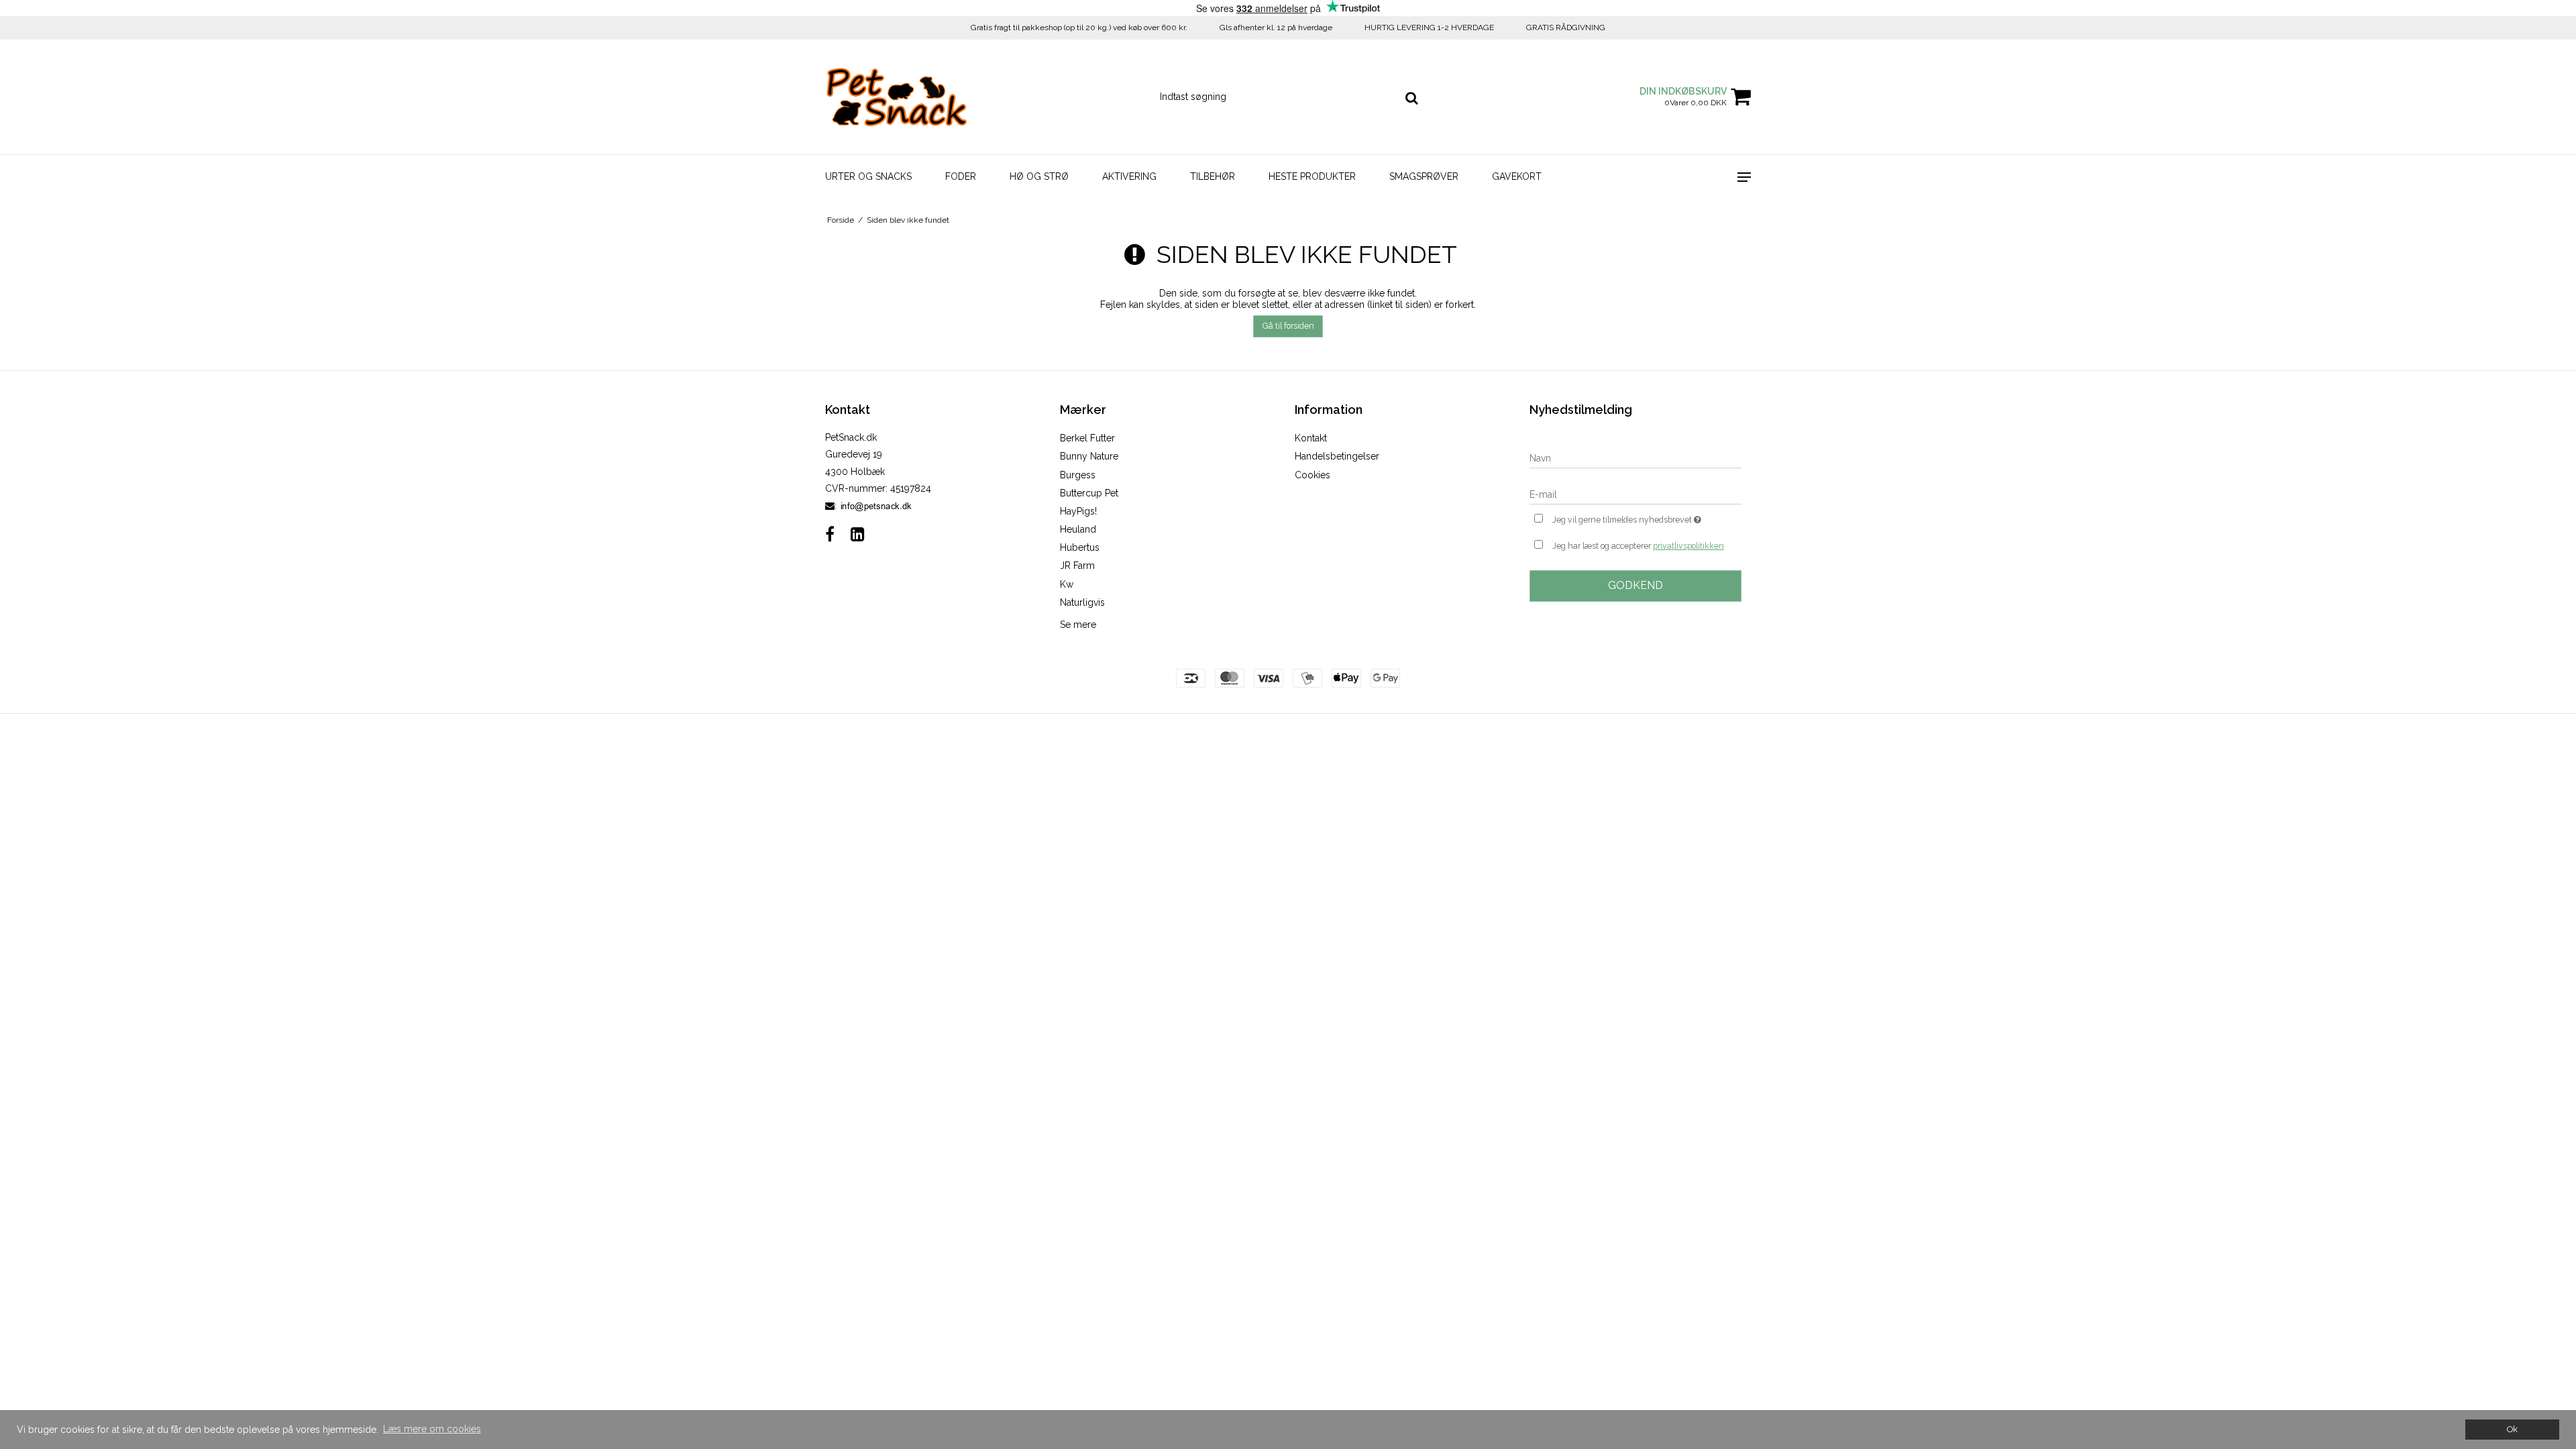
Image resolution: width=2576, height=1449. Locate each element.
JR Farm (1077, 566)
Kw (1067, 584)
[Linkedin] (858, 534)
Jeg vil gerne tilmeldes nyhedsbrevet (1647, 517)
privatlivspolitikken (1688, 546)
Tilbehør (1213, 176)
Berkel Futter (1087, 438)
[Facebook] (830, 534)
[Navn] (1635, 458)
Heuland (1078, 529)
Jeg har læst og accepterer (1638, 546)
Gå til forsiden (1288, 326)
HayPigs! (1078, 511)
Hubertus (1080, 547)
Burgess (1078, 475)
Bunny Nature (1089, 456)
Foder (961, 176)
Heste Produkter (1312, 176)
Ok (2512, 1429)
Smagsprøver (1424, 176)
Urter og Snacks (868, 176)
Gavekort (1517, 176)
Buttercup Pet (1089, 493)
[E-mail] (1635, 494)
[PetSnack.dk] (897, 97)
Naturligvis (1082, 602)
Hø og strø (1039, 176)
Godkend (1635, 585)
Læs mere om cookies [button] (432, 1429)
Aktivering (1129, 176)
